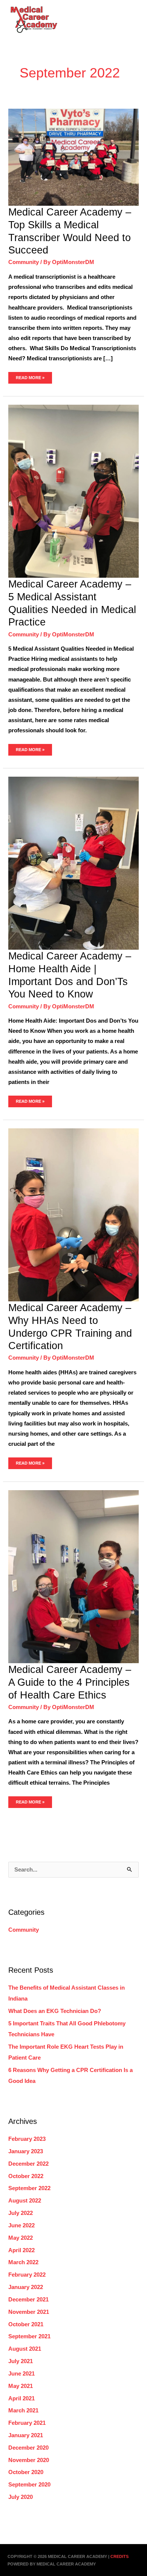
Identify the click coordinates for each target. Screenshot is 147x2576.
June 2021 (21, 2374)
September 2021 (29, 2336)
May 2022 (21, 2238)
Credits (119, 2556)
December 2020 (28, 2448)
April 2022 (21, 2250)
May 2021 (21, 2386)
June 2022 (21, 2225)
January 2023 (26, 2151)
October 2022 (26, 2176)
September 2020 (29, 2485)
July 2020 (21, 2497)
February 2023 (27, 2139)
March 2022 (23, 2262)
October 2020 (26, 2472)
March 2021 (23, 2411)
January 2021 (26, 2435)
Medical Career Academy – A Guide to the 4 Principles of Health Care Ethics (70, 1682)
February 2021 (27, 2423)
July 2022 (21, 2213)
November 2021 (29, 2312)
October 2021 (26, 2324)
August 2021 (25, 2349)
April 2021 (21, 2398)
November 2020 (29, 2460)
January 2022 (26, 2287)
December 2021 (28, 2300)
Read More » (31, 376)
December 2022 (28, 2164)
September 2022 (29, 2188)
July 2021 (21, 2361)
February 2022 (27, 2275)
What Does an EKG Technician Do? (55, 2011)
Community (24, 262)
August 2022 (25, 2201)
